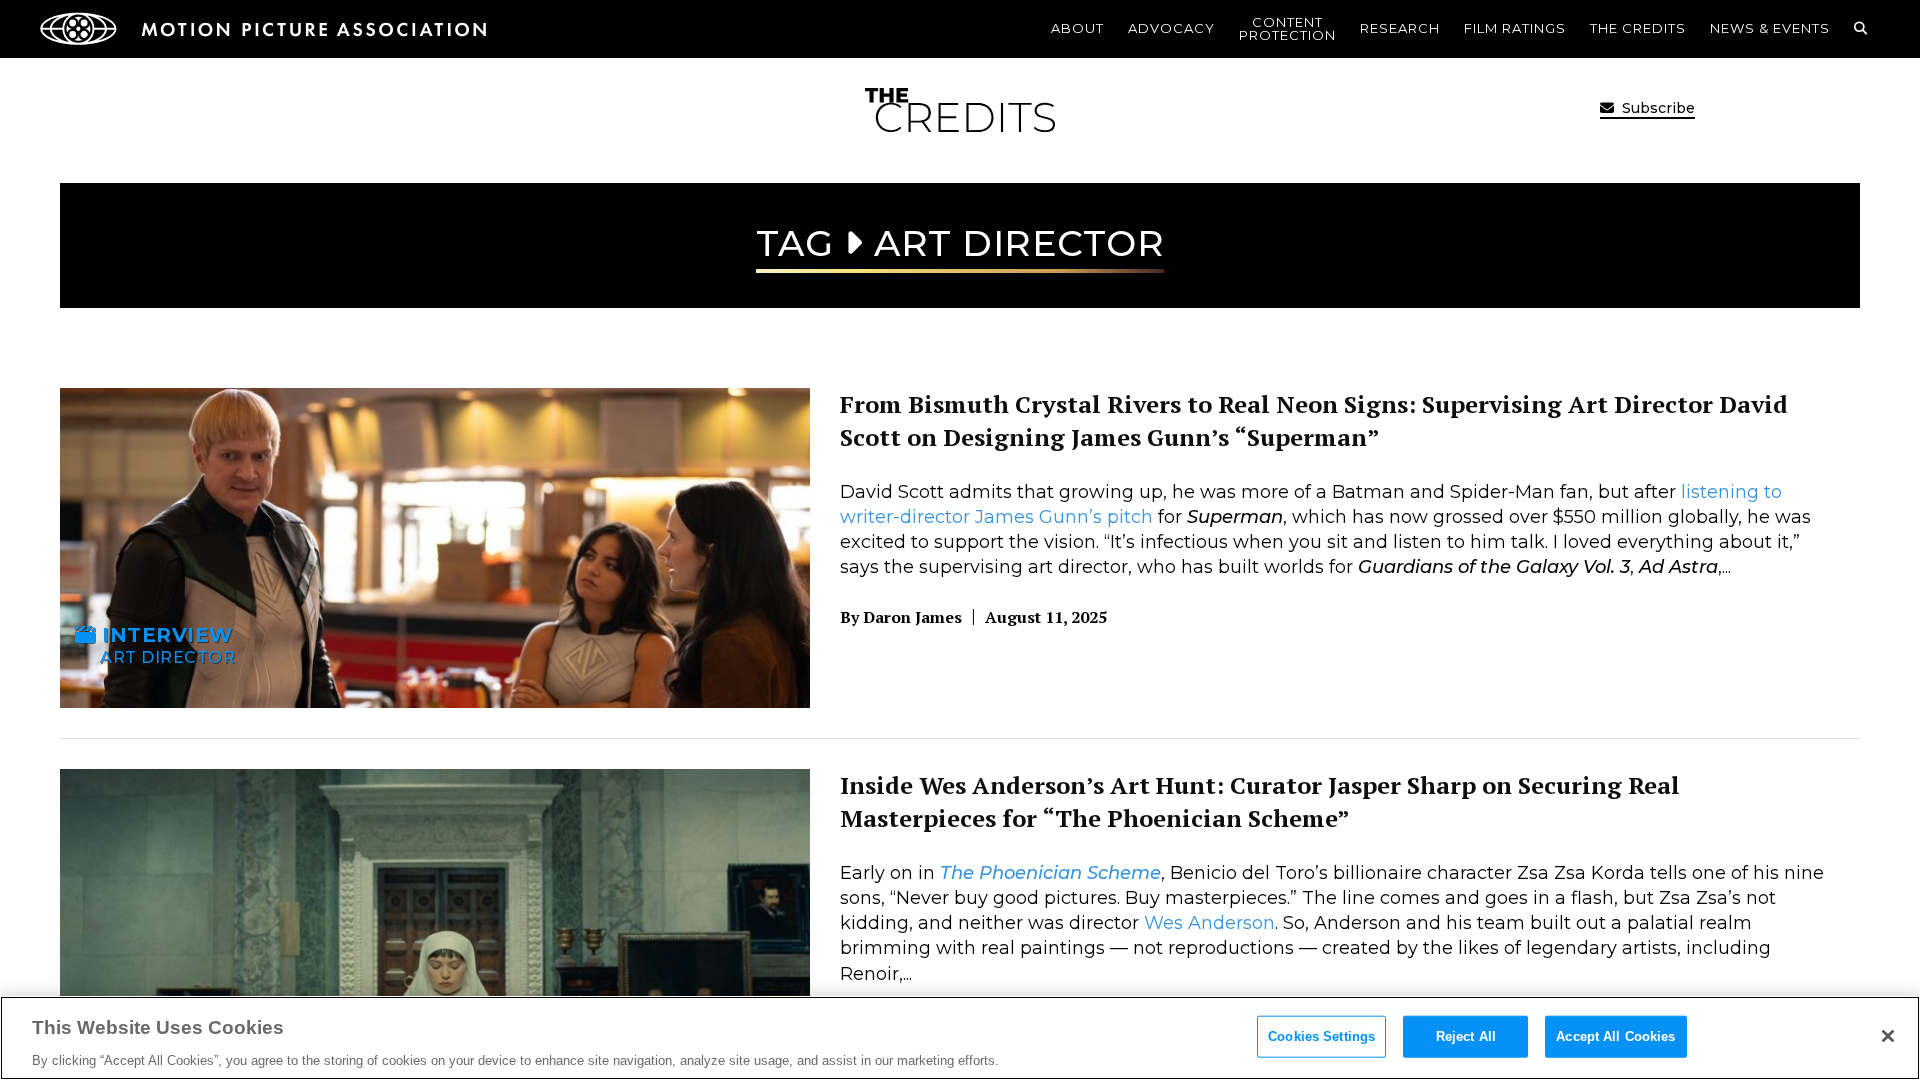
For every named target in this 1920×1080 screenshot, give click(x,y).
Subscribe (1656, 108)
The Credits (1638, 28)
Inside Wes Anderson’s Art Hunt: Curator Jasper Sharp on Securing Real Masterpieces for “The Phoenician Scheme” (1260, 802)
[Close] (1888, 1036)
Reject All (1466, 1035)
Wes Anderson (1209, 923)
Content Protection (1287, 28)
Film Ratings (1515, 28)
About (1077, 28)
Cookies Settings (1321, 1035)
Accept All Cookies (1615, 1035)
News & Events (1770, 28)
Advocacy (1171, 28)
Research (1400, 28)
